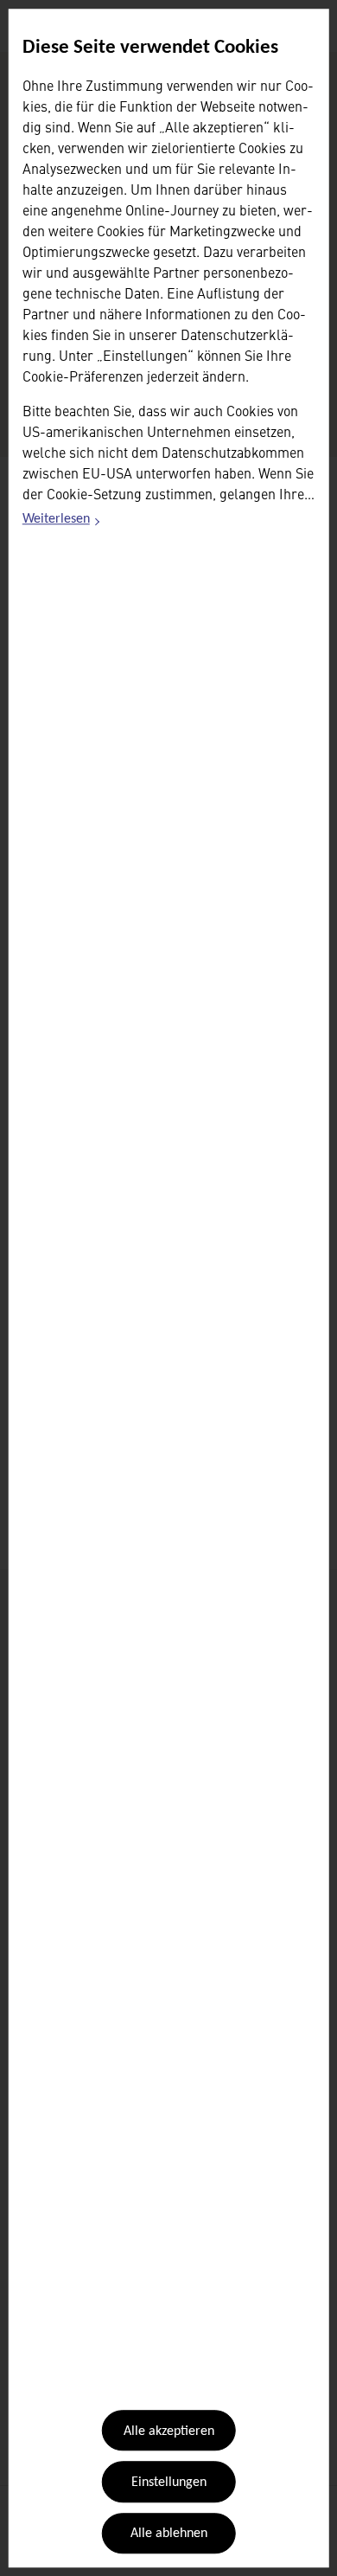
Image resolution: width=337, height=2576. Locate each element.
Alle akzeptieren (169, 2431)
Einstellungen (169, 2483)
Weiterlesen (62, 523)
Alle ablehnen (169, 2534)
